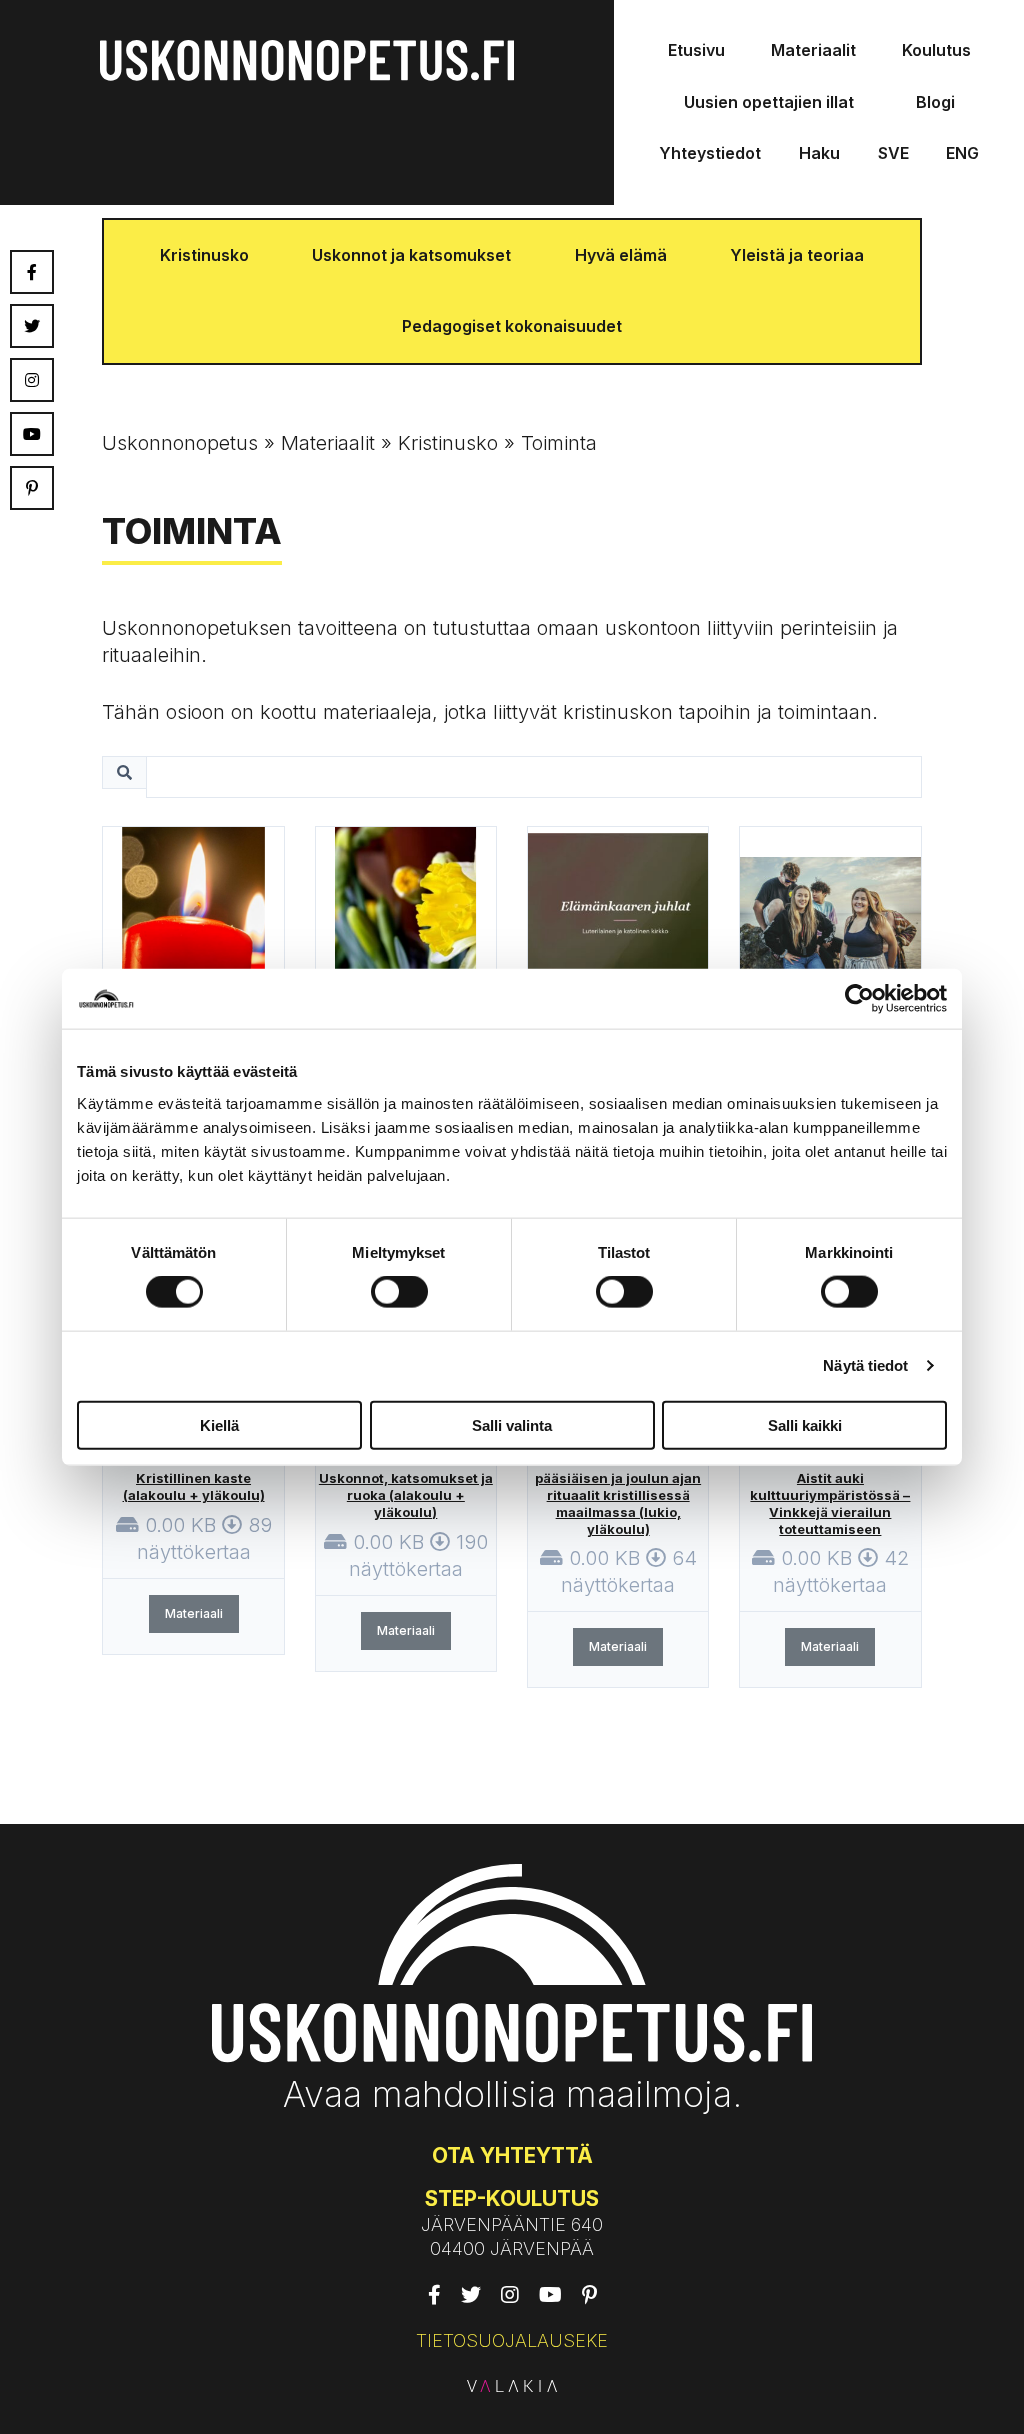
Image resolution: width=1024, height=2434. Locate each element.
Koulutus (936, 50)
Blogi (935, 102)
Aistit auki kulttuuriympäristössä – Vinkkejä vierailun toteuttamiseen (830, 1503)
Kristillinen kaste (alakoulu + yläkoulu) (194, 1486)
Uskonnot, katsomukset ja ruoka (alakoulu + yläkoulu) (406, 1495)
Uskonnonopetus (180, 443)
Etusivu (696, 50)
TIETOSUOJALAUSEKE (512, 2340)
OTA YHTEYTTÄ (512, 2155)
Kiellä (219, 1424)
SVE (893, 153)
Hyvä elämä (621, 255)
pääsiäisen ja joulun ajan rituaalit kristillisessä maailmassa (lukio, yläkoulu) (618, 1503)
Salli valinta (512, 1424)
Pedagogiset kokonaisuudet (512, 326)
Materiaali (194, 1613)
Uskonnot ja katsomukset (411, 255)
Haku (819, 153)
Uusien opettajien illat (769, 102)
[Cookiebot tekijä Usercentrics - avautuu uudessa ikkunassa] (859, 999)
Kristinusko (204, 255)
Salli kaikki (805, 1424)
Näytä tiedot (865, 1365)
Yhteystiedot (710, 153)
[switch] (399, 1292)
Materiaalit (813, 50)
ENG (962, 153)
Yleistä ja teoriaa (797, 255)
